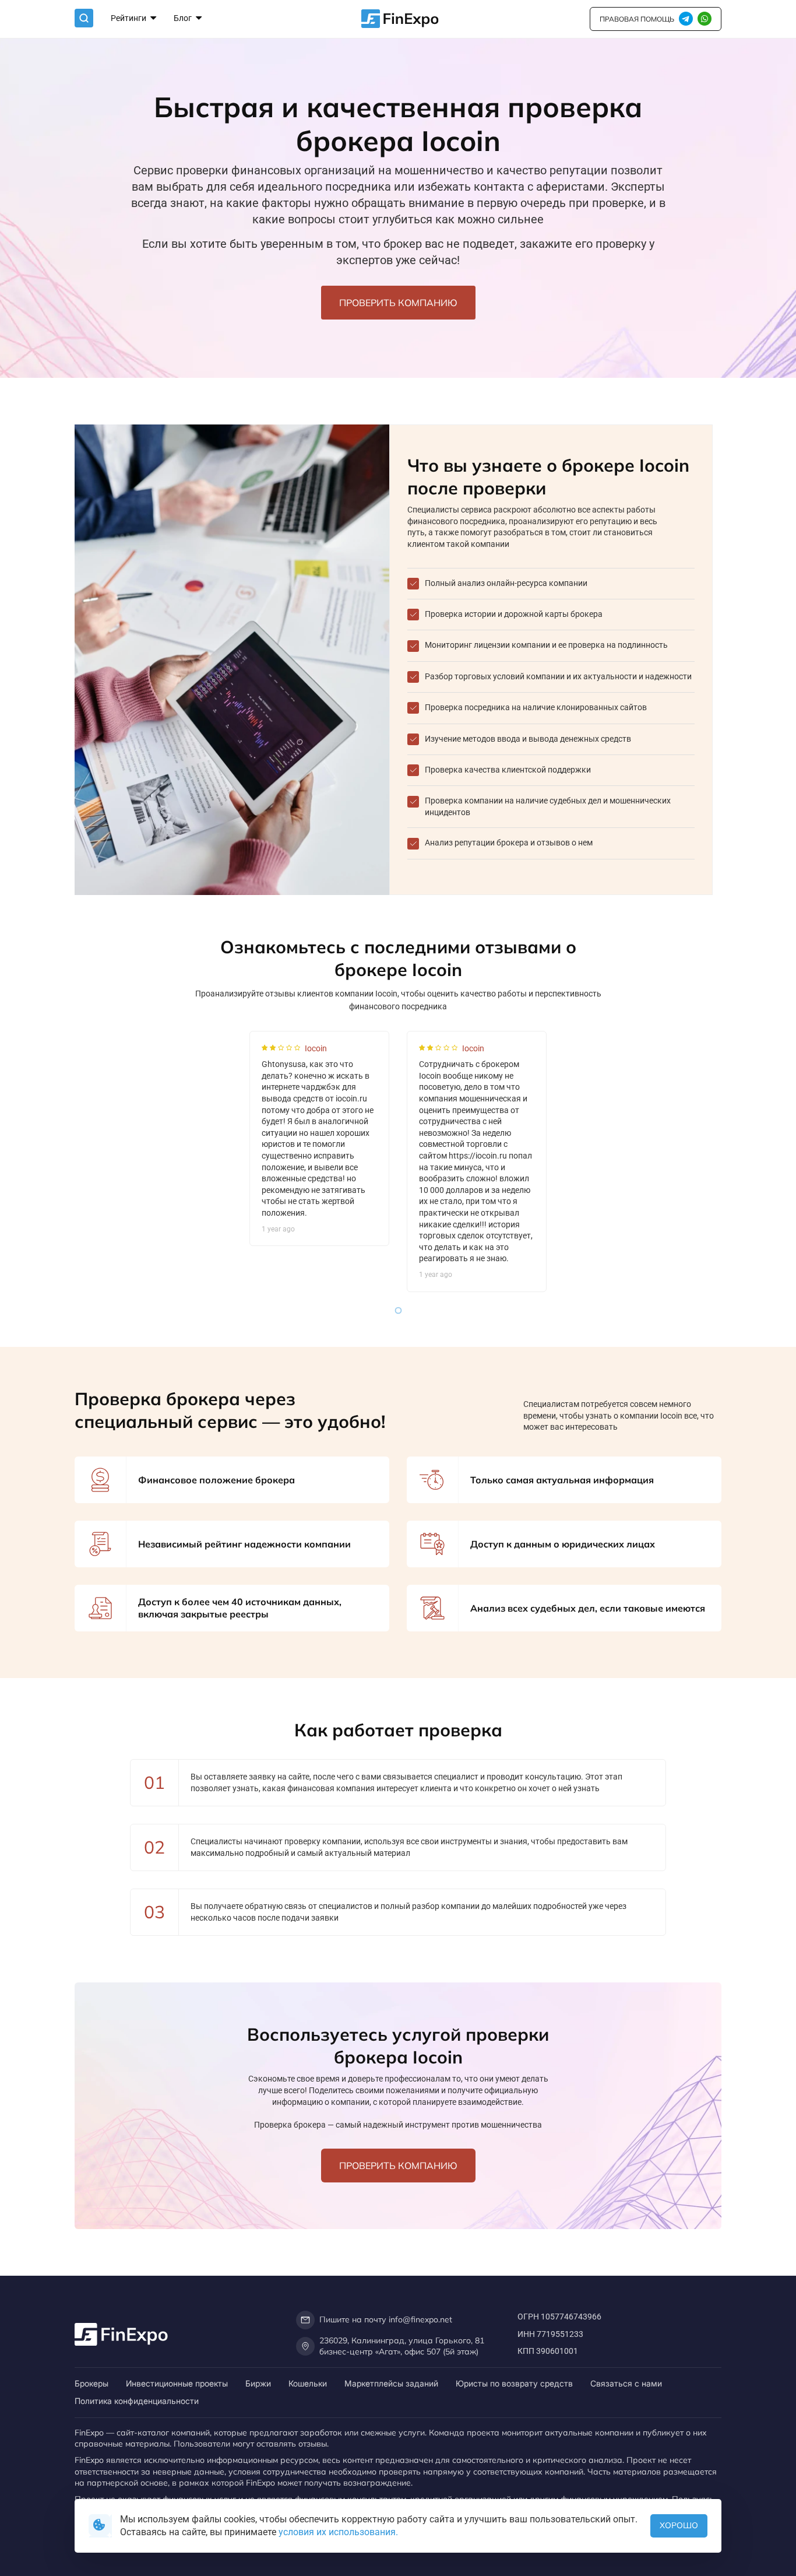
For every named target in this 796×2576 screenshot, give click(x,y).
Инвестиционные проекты (177, 2383)
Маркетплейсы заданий (391, 2383)
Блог (184, 18)
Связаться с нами (626, 2383)
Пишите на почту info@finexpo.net (386, 2319)
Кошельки (308, 2383)
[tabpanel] (319, 1139)
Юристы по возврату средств (514, 2383)
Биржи (258, 2383)
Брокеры (91, 2383)
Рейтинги (129, 18)
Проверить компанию (398, 303)
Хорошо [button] (679, 2525)
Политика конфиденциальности (137, 2401)
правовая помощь (637, 19)
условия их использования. (338, 2532)
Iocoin (316, 1048)
